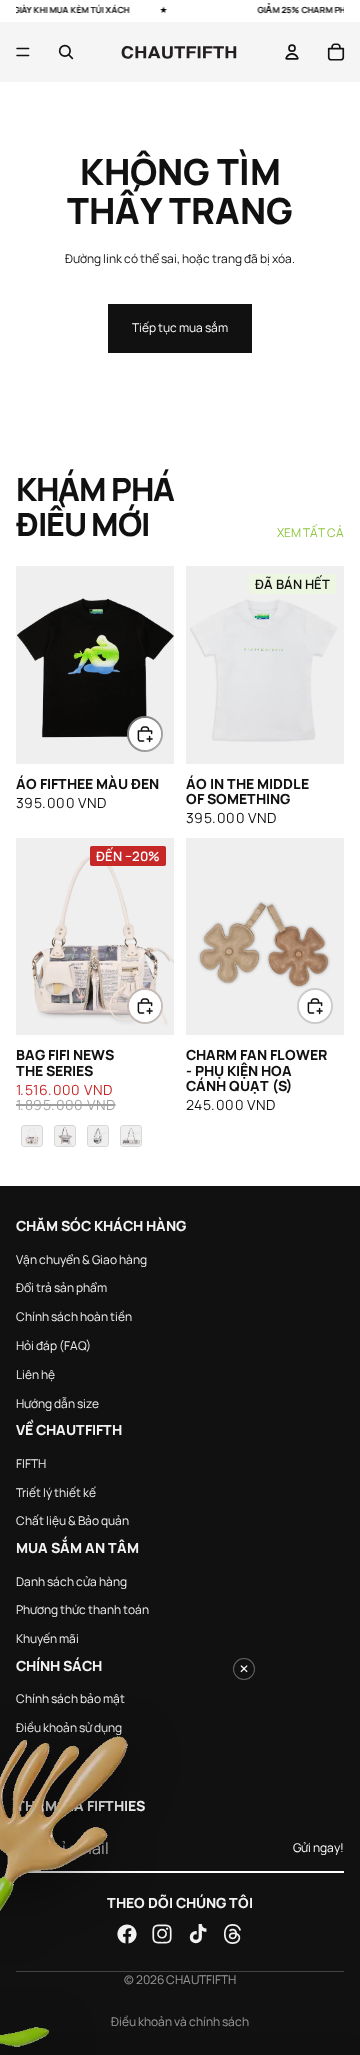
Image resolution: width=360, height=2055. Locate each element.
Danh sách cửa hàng (71, 1580)
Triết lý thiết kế (56, 1491)
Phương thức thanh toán (82, 1609)
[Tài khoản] (292, 52)
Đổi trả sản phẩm (61, 1287)
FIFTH (31, 1463)
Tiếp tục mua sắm (180, 327)
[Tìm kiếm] (66, 52)
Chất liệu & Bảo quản (72, 1520)
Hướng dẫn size (57, 1402)
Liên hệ (35, 1374)
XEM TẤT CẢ (310, 533)
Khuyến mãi (47, 1638)
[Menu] (23, 52)
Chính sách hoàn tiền (74, 1316)
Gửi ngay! (318, 1847)
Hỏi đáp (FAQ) (53, 1345)
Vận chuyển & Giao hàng (81, 1258)
